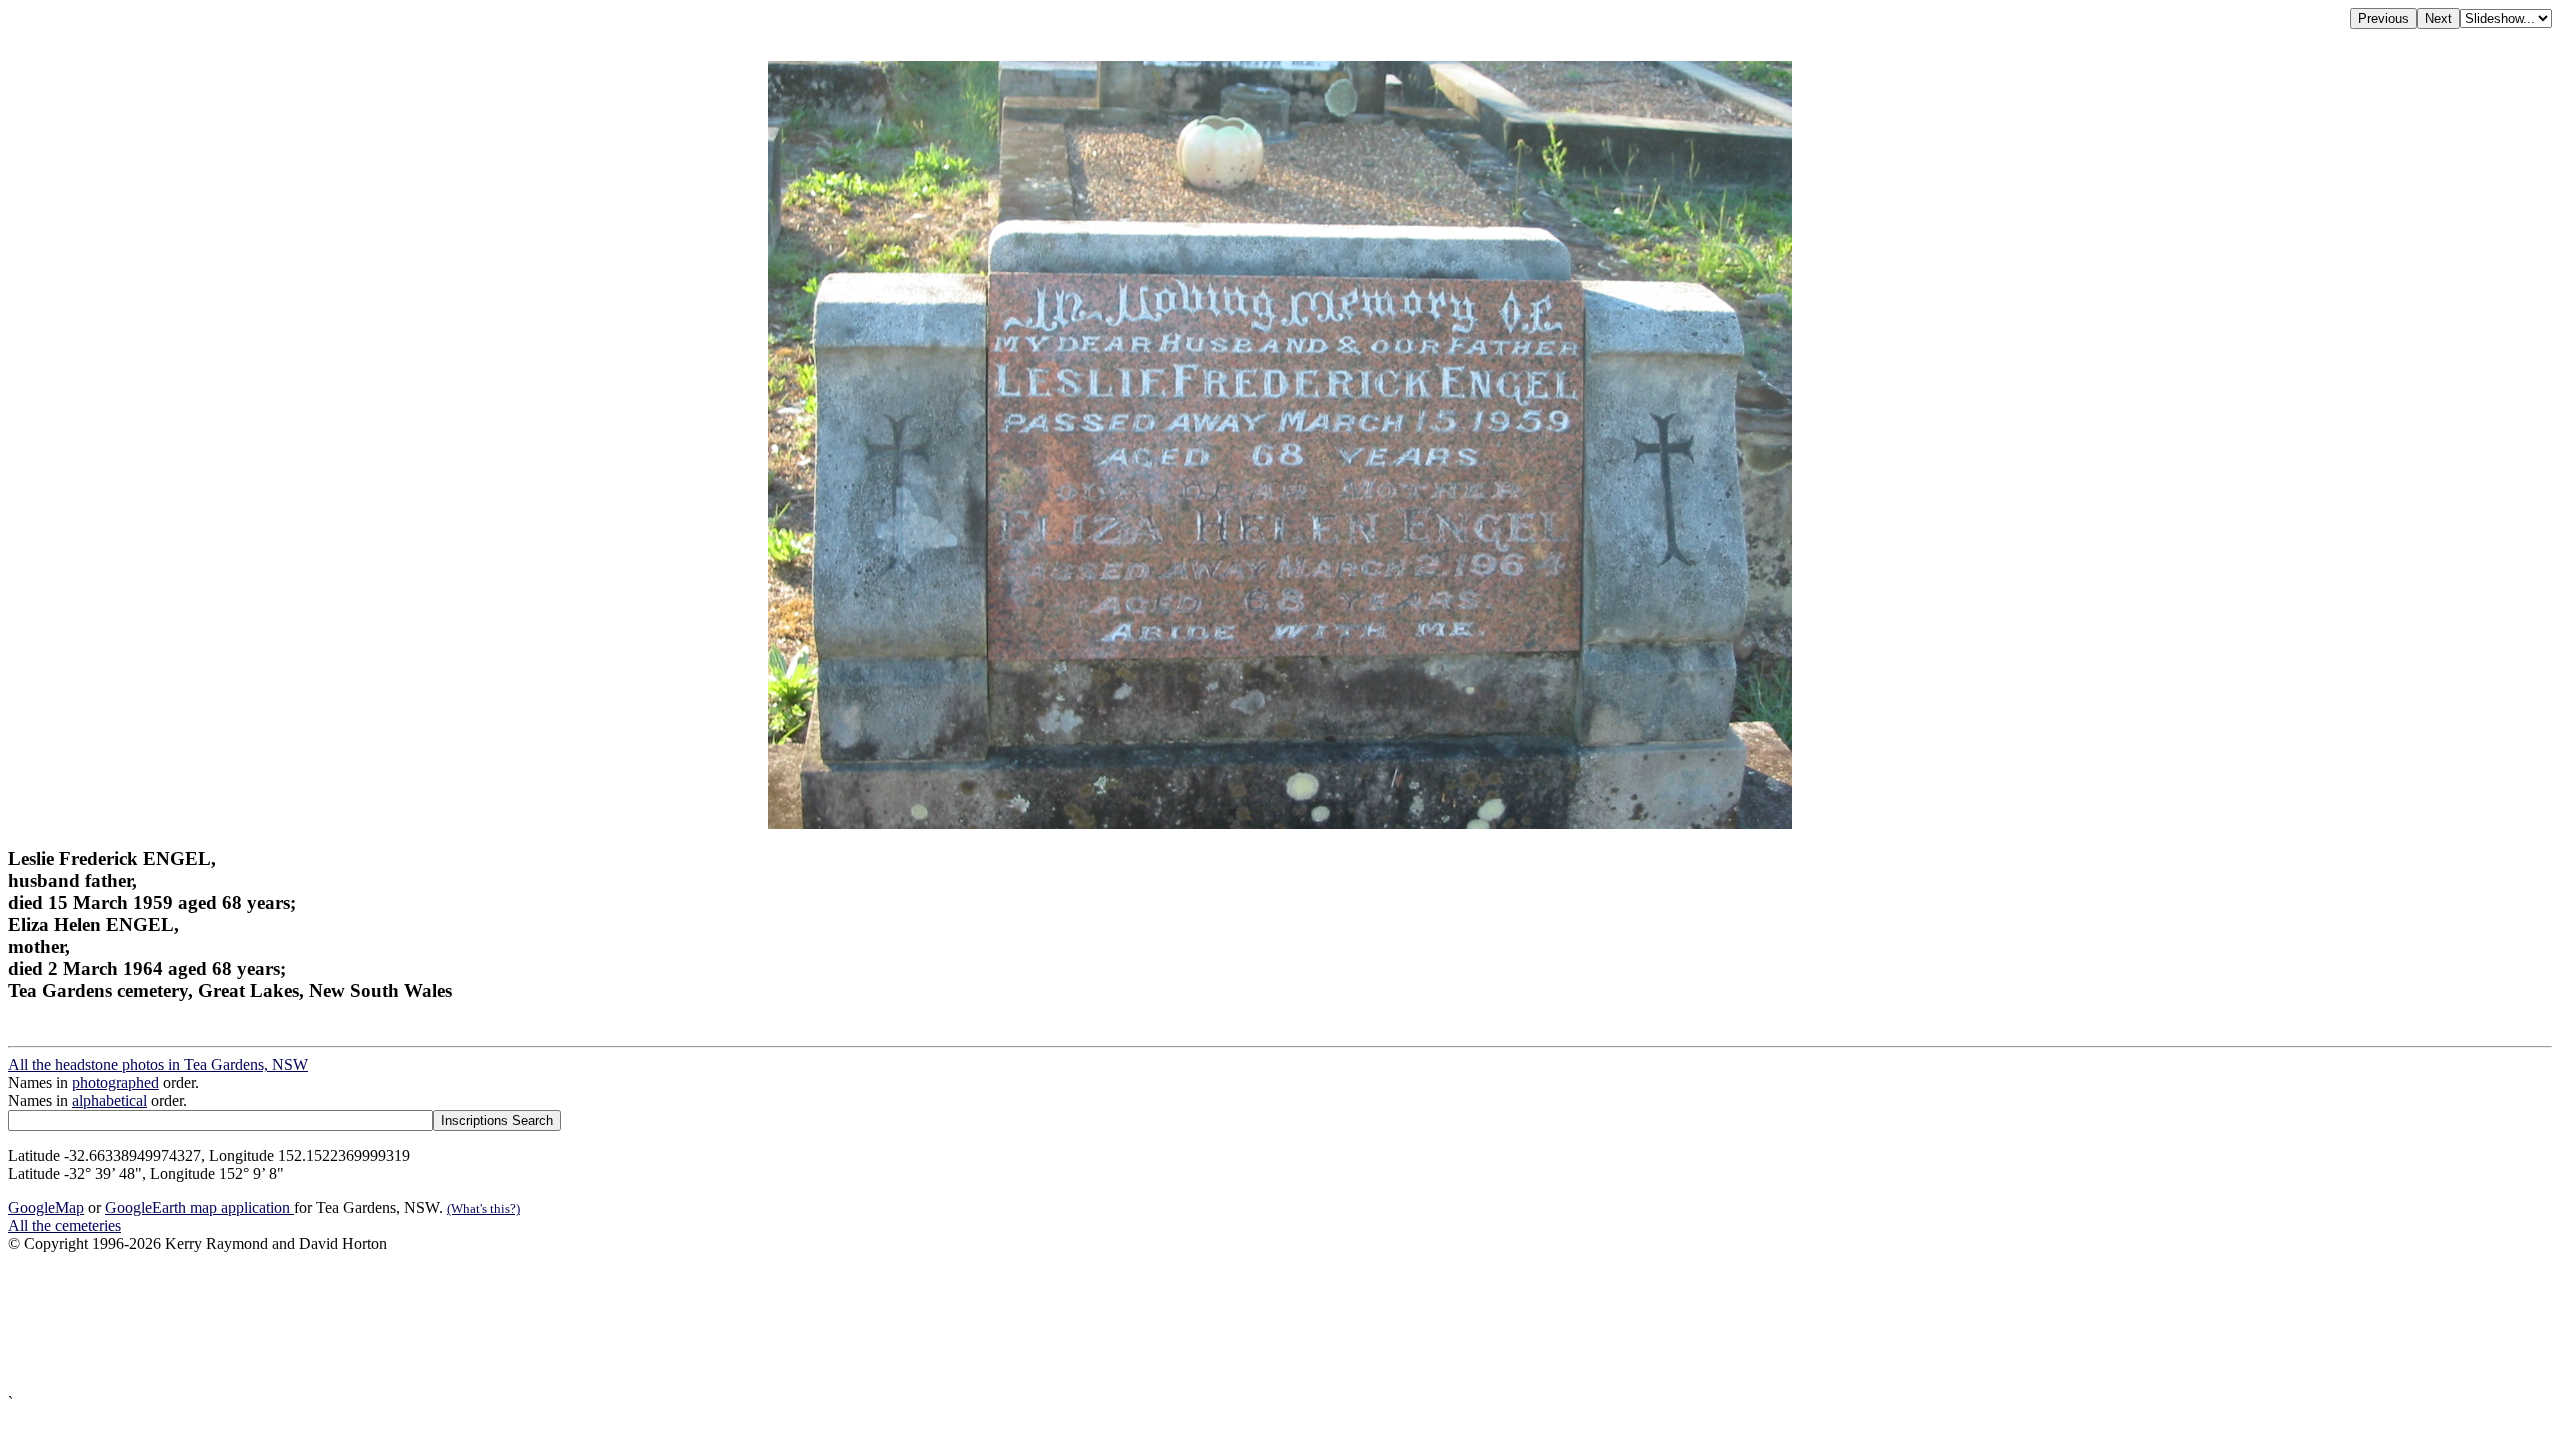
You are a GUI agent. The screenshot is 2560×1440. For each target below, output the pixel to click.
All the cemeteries (64, 1225)
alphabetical (109, 1100)
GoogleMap (46, 1207)
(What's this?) (483, 1208)
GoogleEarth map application (199, 1207)
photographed (115, 1082)
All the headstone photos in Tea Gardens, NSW (158, 1064)
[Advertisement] (608, 1323)
